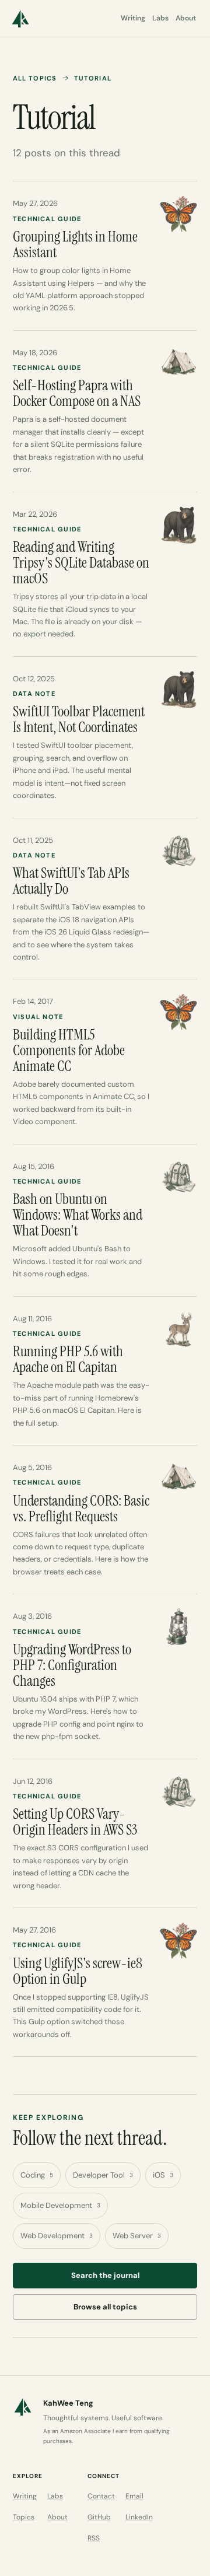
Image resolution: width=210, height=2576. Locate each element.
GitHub (99, 2517)
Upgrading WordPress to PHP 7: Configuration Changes (72, 1665)
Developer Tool (103, 2175)
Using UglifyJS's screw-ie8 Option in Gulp (78, 1971)
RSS (94, 2538)
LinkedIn (139, 2517)
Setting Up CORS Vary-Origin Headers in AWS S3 (75, 1822)
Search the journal (105, 2275)
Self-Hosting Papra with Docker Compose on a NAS (77, 393)
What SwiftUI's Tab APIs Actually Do (71, 881)
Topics (24, 2517)
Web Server (137, 2236)
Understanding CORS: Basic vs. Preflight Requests (81, 1508)
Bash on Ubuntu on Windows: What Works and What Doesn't (78, 1215)
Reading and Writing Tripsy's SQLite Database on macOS (81, 563)
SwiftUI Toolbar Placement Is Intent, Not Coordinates (79, 719)
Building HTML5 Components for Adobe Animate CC (69, 1050)
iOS (163, 2175)
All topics (35, 78)
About (186, 18)
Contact (101, 2496)
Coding (37, 2175)
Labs (160, 18)
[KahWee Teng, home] (20, 19)
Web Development (57, 2236)
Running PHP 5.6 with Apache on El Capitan (68, 1359)
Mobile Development (60, 2205)
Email (134, 2496)
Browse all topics (105, 2307)
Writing (133, 18)
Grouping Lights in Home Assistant (75, 244)
